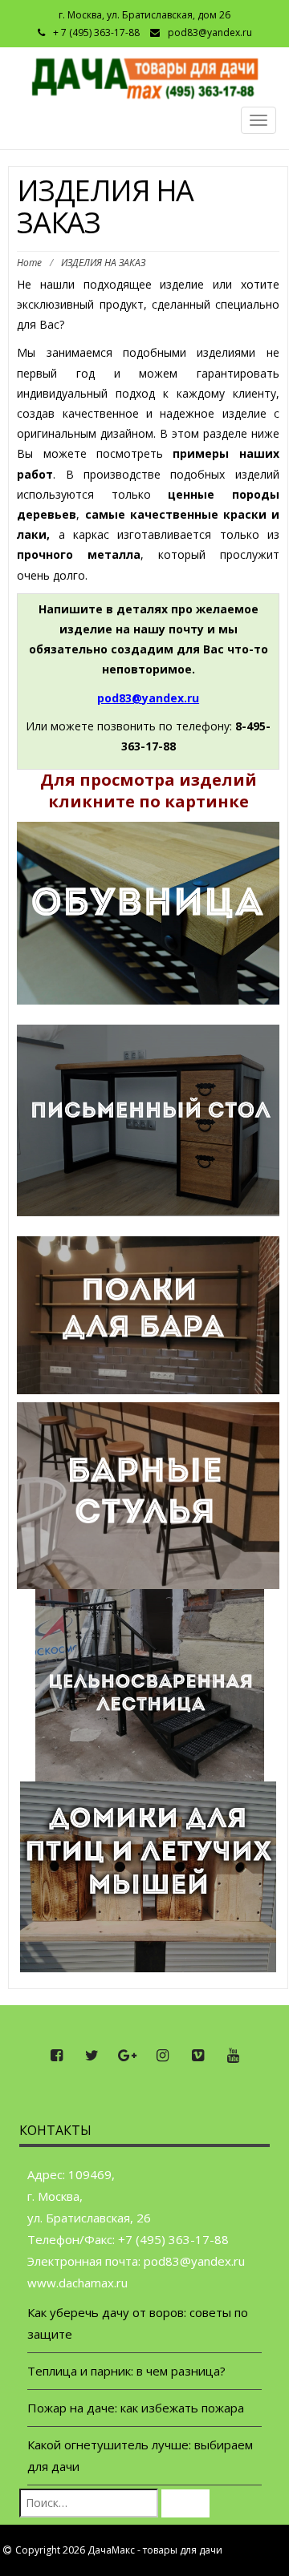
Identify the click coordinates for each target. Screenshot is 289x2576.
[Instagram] (162, 2056)
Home (29, 263)
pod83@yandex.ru (210, 32)
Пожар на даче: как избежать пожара (136, 2408)
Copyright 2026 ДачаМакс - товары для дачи (119, 2550)
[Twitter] (92, 2056)
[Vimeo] (197, 2056)
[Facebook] (56, 2056)
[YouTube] (233, 2056)
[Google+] (127, 2056)
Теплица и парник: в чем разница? (126, 2371)
